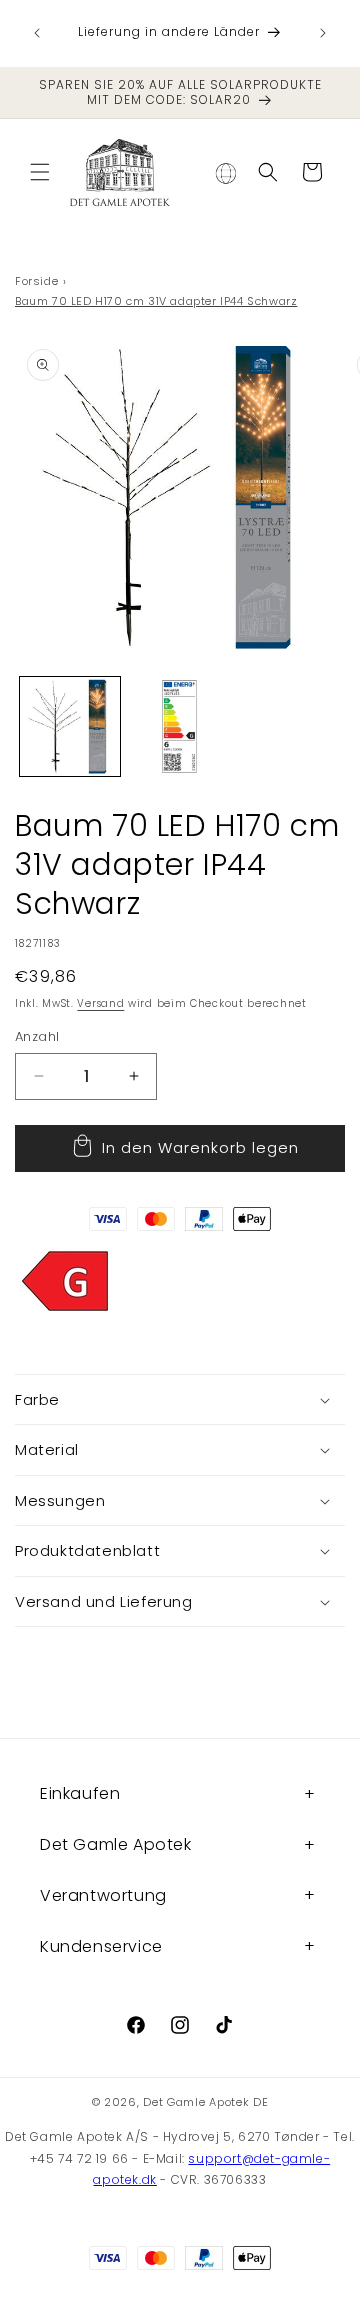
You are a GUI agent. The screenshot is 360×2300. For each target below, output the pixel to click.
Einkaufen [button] (80, 1793)
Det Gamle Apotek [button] (116, 1844)
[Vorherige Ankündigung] (37, 33)
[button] (40, 172)
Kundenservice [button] (101, 1946)
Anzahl (37, 1036)
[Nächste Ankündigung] (323, 33)
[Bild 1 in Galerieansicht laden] (70, 727)
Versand (100, 1003)
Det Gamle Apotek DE (205, 2102)
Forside (36, 281)
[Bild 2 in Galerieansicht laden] (180, 727)
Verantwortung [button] (103, 1895)
